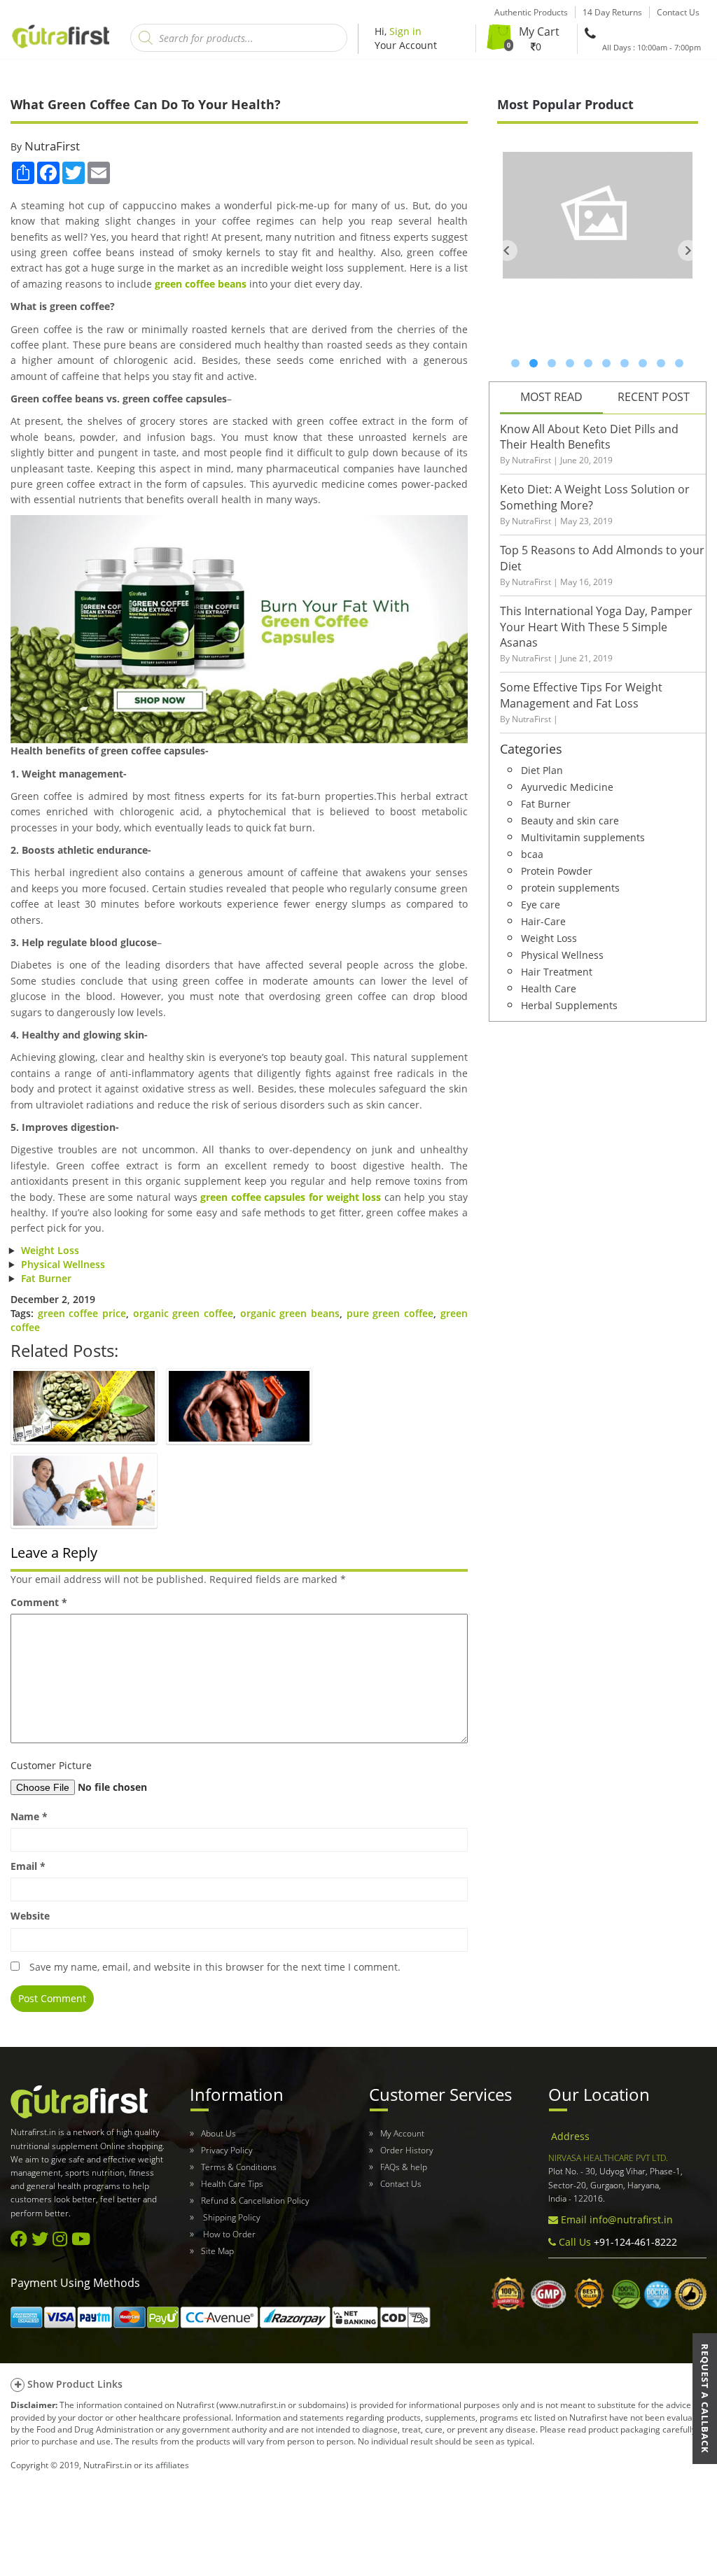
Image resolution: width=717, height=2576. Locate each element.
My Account (402, 2133)
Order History (407, 2150)
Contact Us (401, 2184)
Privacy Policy (227, 2150)
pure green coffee (390, 1313)
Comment (39, 1602)
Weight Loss (50, 1250)
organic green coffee (183, 1313)
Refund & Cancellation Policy (255, 2201)
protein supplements (570, 887)
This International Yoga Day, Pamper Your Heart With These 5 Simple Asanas (596, 627)
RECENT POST (654, 397)
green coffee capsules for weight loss (291, 1197)
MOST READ (551, 397)
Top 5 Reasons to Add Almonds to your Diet (602, 558)
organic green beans (290, 1313)
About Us (218, 2133)
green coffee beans (201, 284)
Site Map (217, 2251)
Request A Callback (705, 2399)
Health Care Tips (232, 2184)
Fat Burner (46, 1278)
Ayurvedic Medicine (567, 786)
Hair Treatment (557, 971)
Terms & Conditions (239, 2167)
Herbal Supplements (569, 1005)
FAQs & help (404, 2167)
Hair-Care (543, 921)
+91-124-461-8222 (634, 2242)
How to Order (228, 2234)
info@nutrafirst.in (631, 2219)
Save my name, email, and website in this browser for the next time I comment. (215, 1967)
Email (28, 1866)
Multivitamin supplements (583, 837)
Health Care (549, 988)
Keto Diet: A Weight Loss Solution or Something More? (595, 497)
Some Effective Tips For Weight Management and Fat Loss (581, 695)
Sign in (405, 31)
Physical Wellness (63, 1264)
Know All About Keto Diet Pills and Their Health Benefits (589, 437)
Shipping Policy (231, 2217)
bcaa (532, 853)
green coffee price (82, 1313)
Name (29, 1816)
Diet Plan (542, 769)
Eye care (541, 904)
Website (30, 1916)
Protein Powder (557, 870)
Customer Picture (51, 1765)
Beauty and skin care (570, 820)
